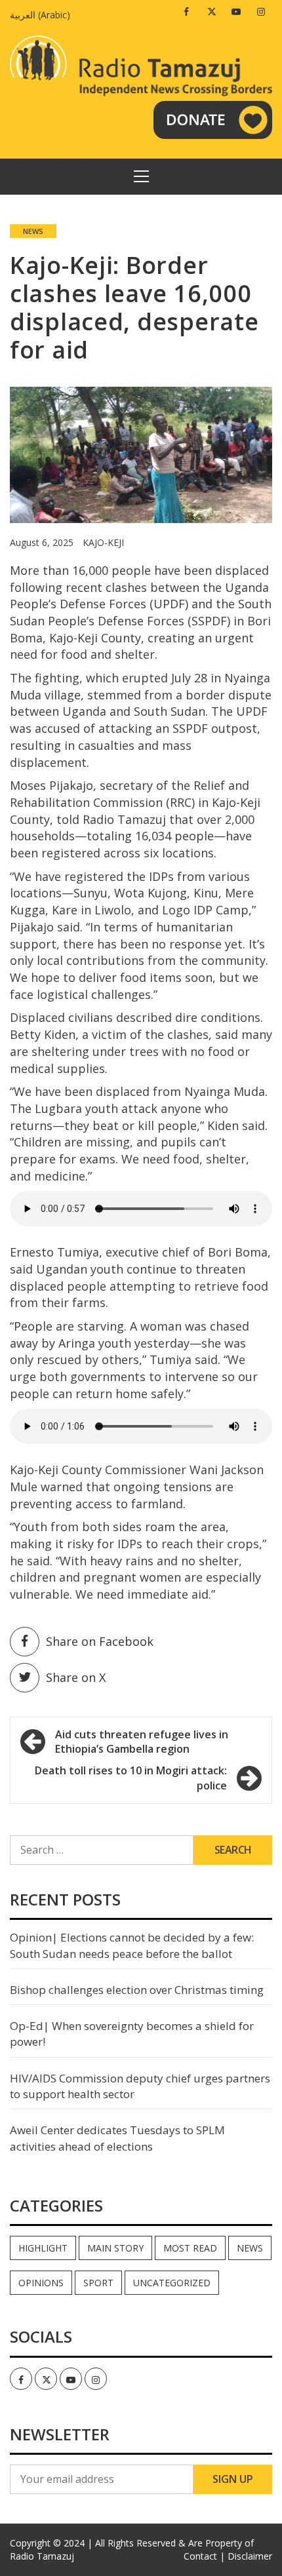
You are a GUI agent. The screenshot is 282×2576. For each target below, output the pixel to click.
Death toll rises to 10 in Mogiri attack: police (131, 1778)
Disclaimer (250, 2556)
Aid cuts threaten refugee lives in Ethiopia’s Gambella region (142, 1742)
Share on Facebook (100, 1641)
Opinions (41, 2283)
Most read (190, 2248)
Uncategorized (172, 2283)
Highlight (43, 2248)
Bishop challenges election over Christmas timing (137, 1990)
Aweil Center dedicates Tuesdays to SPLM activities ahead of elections (117, 2138)
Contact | (204, 2556)
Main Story (115, 2248)
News (33, 231)
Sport (98, 2283)
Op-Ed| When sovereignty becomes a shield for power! (132, 2034)
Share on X (76, 1677)
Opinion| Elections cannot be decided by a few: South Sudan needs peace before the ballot (132, 1945)
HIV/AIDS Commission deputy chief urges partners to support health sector (140, 2086)
